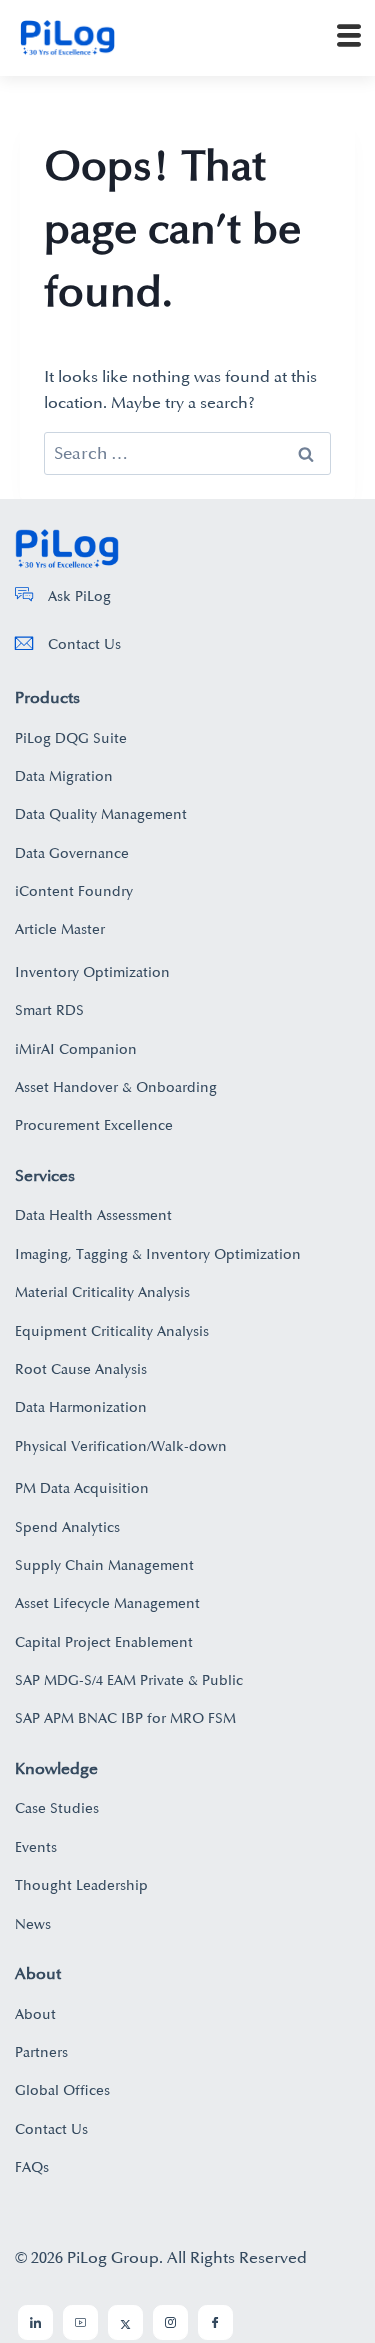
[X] (125, 2322)
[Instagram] (170, 2322)
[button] (349, 38)
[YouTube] (80, 2322)
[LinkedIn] (35, 2322)
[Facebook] (215, 2322)
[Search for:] (187, 454)
